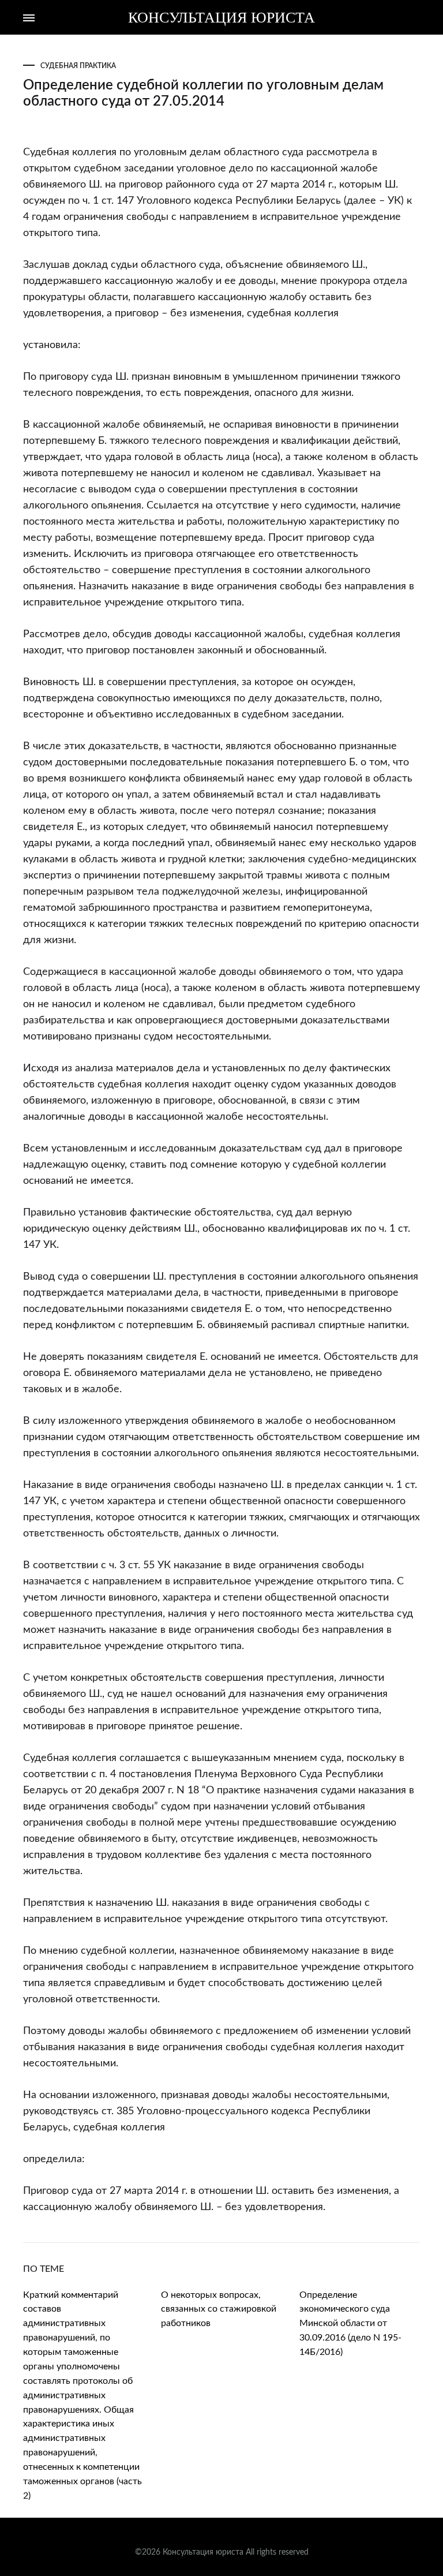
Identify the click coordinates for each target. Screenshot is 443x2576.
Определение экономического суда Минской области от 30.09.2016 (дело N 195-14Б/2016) (350, 2324)
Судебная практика (78, 66)
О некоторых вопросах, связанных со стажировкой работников (219, 2309)
